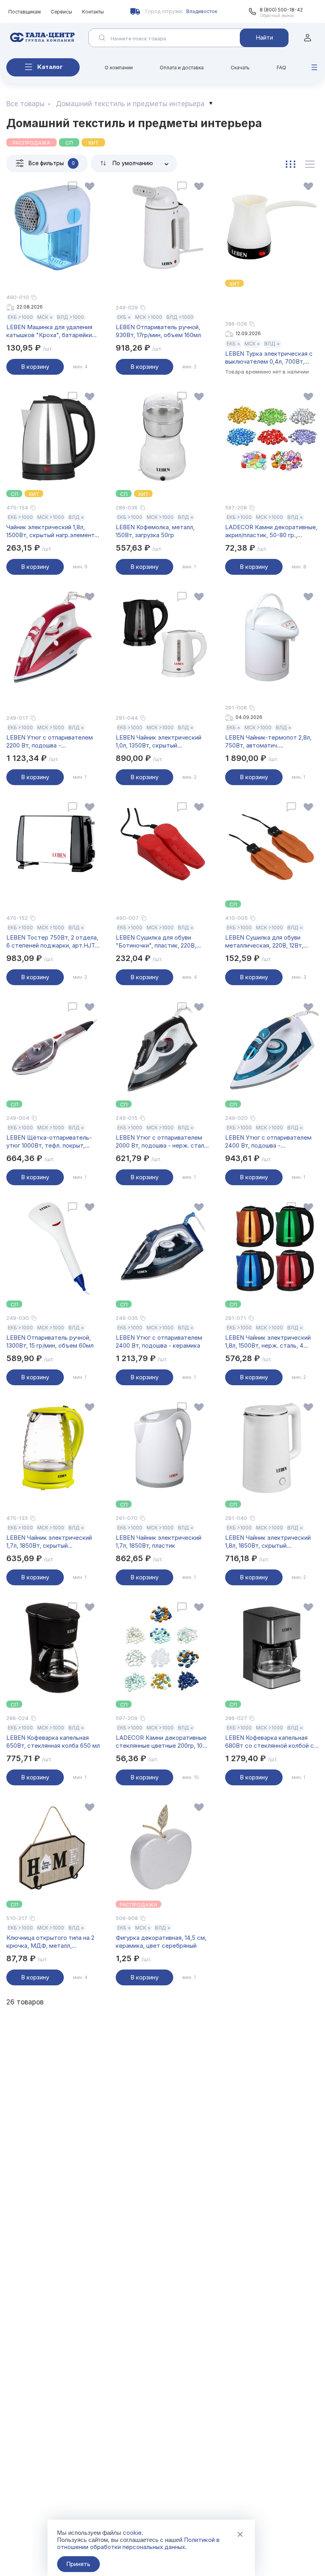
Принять (78, 2564)
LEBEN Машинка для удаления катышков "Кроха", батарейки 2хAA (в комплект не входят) (49, 331)
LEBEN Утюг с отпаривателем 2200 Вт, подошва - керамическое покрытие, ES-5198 (50, 742)
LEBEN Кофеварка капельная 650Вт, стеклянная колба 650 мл (53, 1742)
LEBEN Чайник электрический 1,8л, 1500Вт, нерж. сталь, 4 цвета (268, 1342)
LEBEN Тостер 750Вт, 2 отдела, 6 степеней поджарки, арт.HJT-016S (52, 942)
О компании (119, 68)
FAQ (281, 68)
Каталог (50, 67)
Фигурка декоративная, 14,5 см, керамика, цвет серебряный (161, 1942)
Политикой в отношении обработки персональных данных (138, 2543)
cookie (132, 2533)
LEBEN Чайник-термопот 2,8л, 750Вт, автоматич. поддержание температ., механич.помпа (268, 742)
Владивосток (202, 11)
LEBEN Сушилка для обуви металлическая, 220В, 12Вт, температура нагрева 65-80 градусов (266, 942)
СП (69, 143)
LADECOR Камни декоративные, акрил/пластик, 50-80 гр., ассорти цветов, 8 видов (271, 531)
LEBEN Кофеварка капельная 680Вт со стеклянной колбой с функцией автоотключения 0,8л (270, 1742)
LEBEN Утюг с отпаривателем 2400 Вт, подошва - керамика (159, 1341)
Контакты (93, 12)
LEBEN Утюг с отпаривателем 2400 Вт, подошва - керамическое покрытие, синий (270, 1142)
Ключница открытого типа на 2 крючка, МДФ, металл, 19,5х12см (50, 1942)
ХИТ (93, 143)
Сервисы (61, 12)
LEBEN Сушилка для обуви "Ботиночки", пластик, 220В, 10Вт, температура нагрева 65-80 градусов (161, 942)
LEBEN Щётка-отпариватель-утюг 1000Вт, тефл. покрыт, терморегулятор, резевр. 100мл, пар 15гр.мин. (53, 1142)
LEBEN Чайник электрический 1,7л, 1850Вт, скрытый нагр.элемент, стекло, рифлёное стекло (53, 1542)
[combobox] (134, 163)
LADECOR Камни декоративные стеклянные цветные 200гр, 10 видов (161, 1742)
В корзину (35, 367)
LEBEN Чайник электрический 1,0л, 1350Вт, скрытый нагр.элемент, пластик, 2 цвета (161, 742)
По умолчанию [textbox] (133, 163)
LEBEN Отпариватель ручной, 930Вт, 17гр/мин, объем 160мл (158, 331)
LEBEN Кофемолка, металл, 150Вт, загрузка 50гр (155, 531)
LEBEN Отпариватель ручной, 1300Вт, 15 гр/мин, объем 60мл (50, 1341)
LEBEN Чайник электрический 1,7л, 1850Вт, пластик (159, 1542)
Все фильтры (52, 163)
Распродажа (32, 143)
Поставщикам (25, 12)
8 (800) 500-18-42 (281, 10)
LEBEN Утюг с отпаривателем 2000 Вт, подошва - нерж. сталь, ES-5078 (162, 1142)
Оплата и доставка (182, 68)
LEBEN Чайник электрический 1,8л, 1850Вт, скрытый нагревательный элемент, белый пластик (271, 1542)
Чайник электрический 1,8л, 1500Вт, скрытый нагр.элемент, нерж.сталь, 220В (51, 531)
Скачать (240, 68)
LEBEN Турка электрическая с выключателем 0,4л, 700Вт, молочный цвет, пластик (269, 358)
